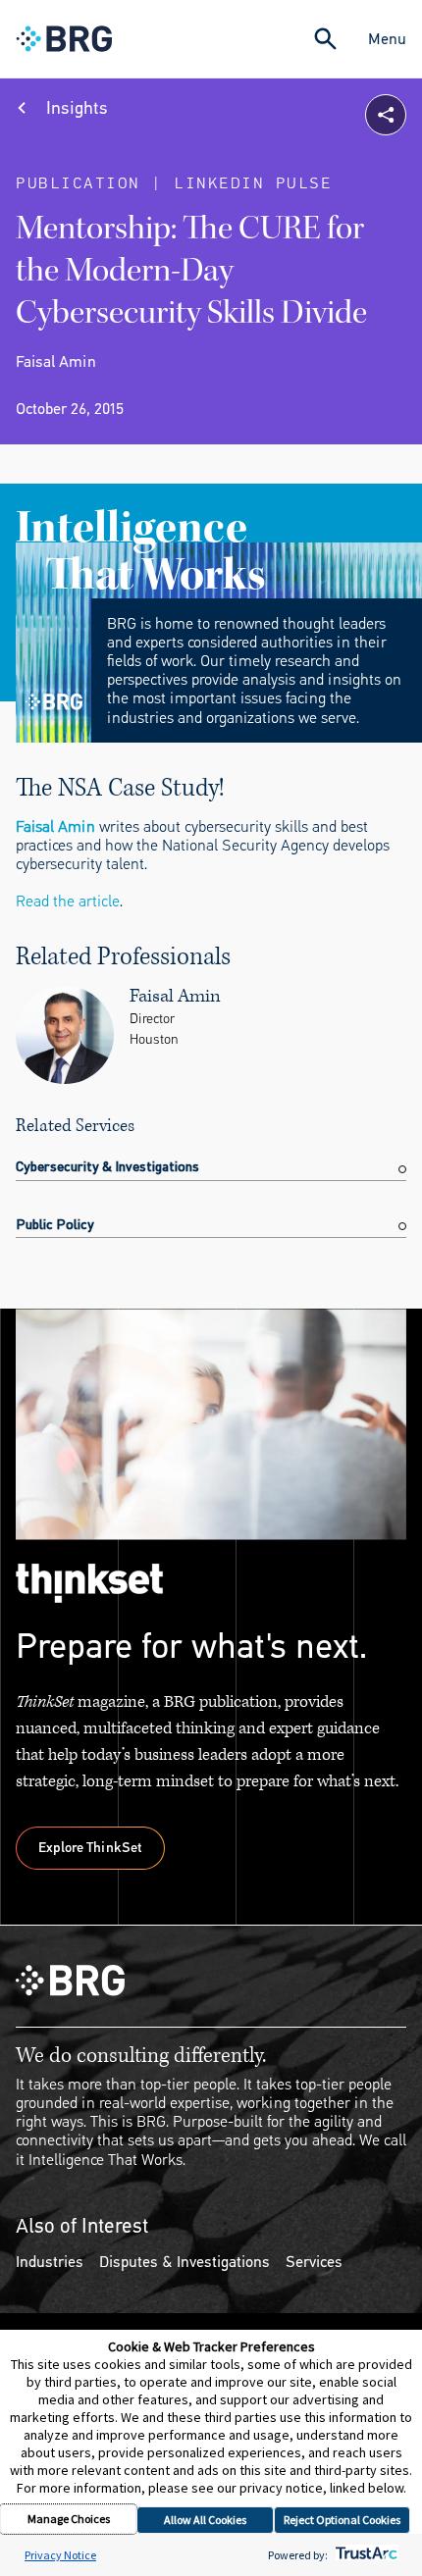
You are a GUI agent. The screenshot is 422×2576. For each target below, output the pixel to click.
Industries (50, 2262)
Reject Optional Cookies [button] (342, 2520)
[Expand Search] (325, 39)
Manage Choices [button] (69, 2519)
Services (314, 2262)
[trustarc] (365, 2555)
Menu (387, 39)
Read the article (68, 901)
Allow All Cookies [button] (205, 2520)
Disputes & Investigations (185, 2262)
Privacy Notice (60, 2555)
